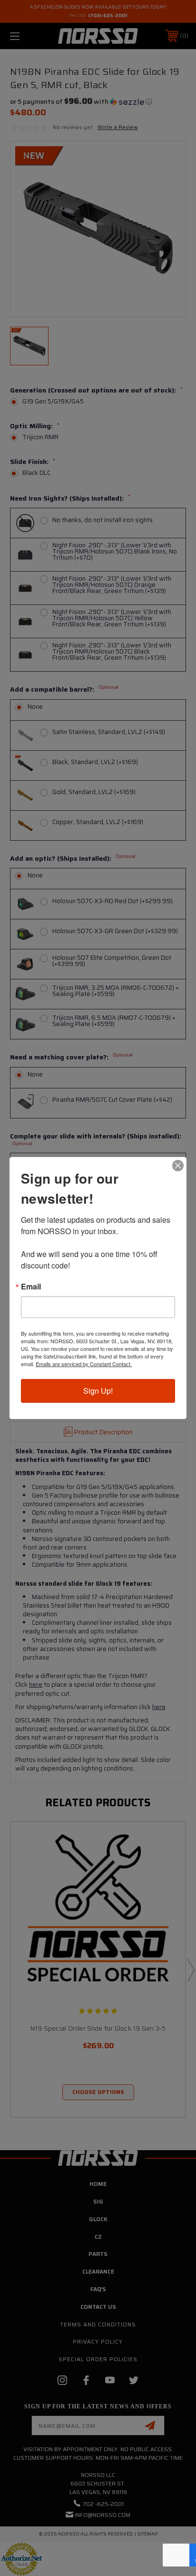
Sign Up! (98, 1391)
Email (31, 1287)
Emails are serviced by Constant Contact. (84, 1364)
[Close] (178, 1166)
